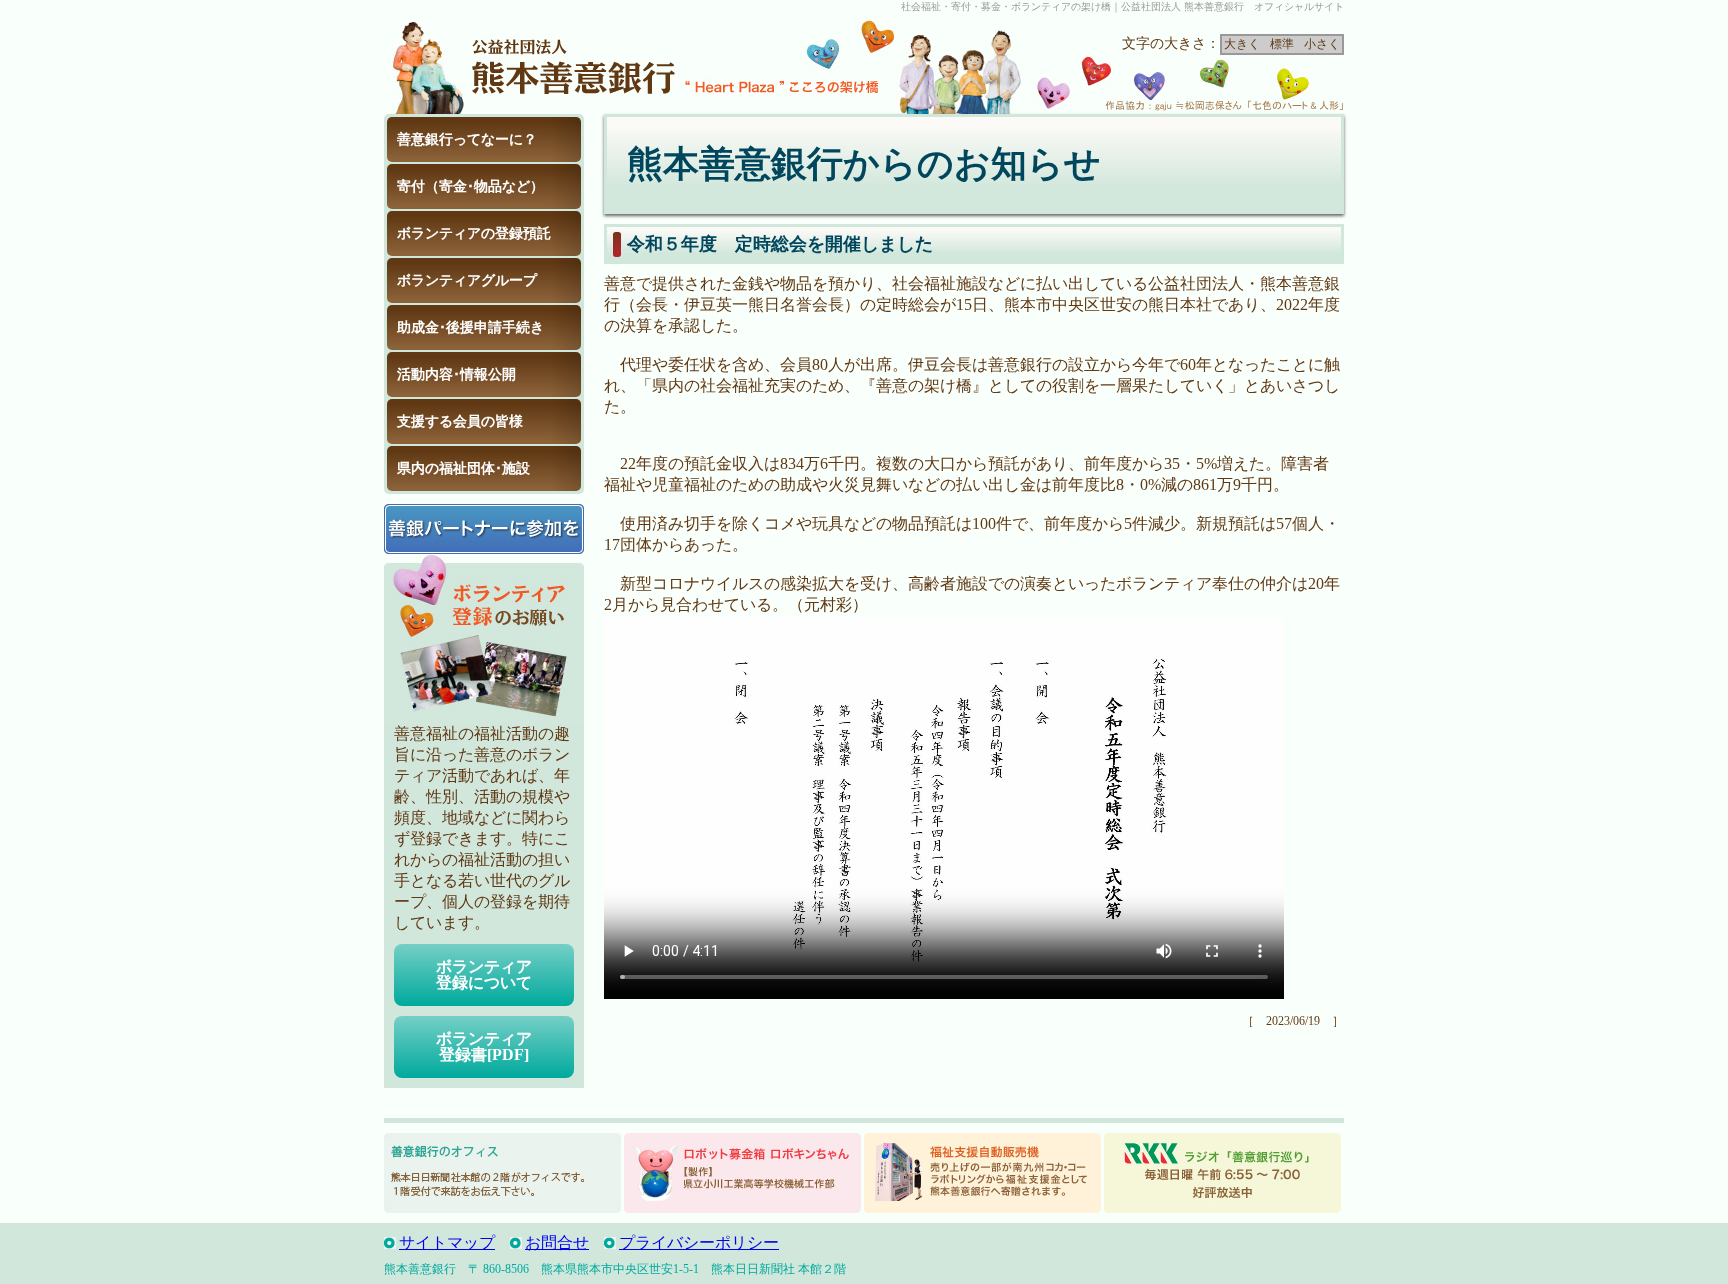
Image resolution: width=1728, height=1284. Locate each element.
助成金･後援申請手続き (470, 327)
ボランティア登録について (484, 974)
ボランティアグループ (467, 280)
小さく (1322, 44)
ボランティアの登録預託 (474, 233)
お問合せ (557, 1242)
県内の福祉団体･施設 (463, 468)
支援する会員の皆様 (460, 421)
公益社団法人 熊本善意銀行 (534, 64)
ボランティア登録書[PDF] (484, 1046)
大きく (1242, 44)
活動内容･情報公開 (456, 374)
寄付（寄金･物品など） (470, 186)
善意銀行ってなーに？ (467, 139)
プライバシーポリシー (699, 1242)
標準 (1282, 44)
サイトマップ (447, 1242)
